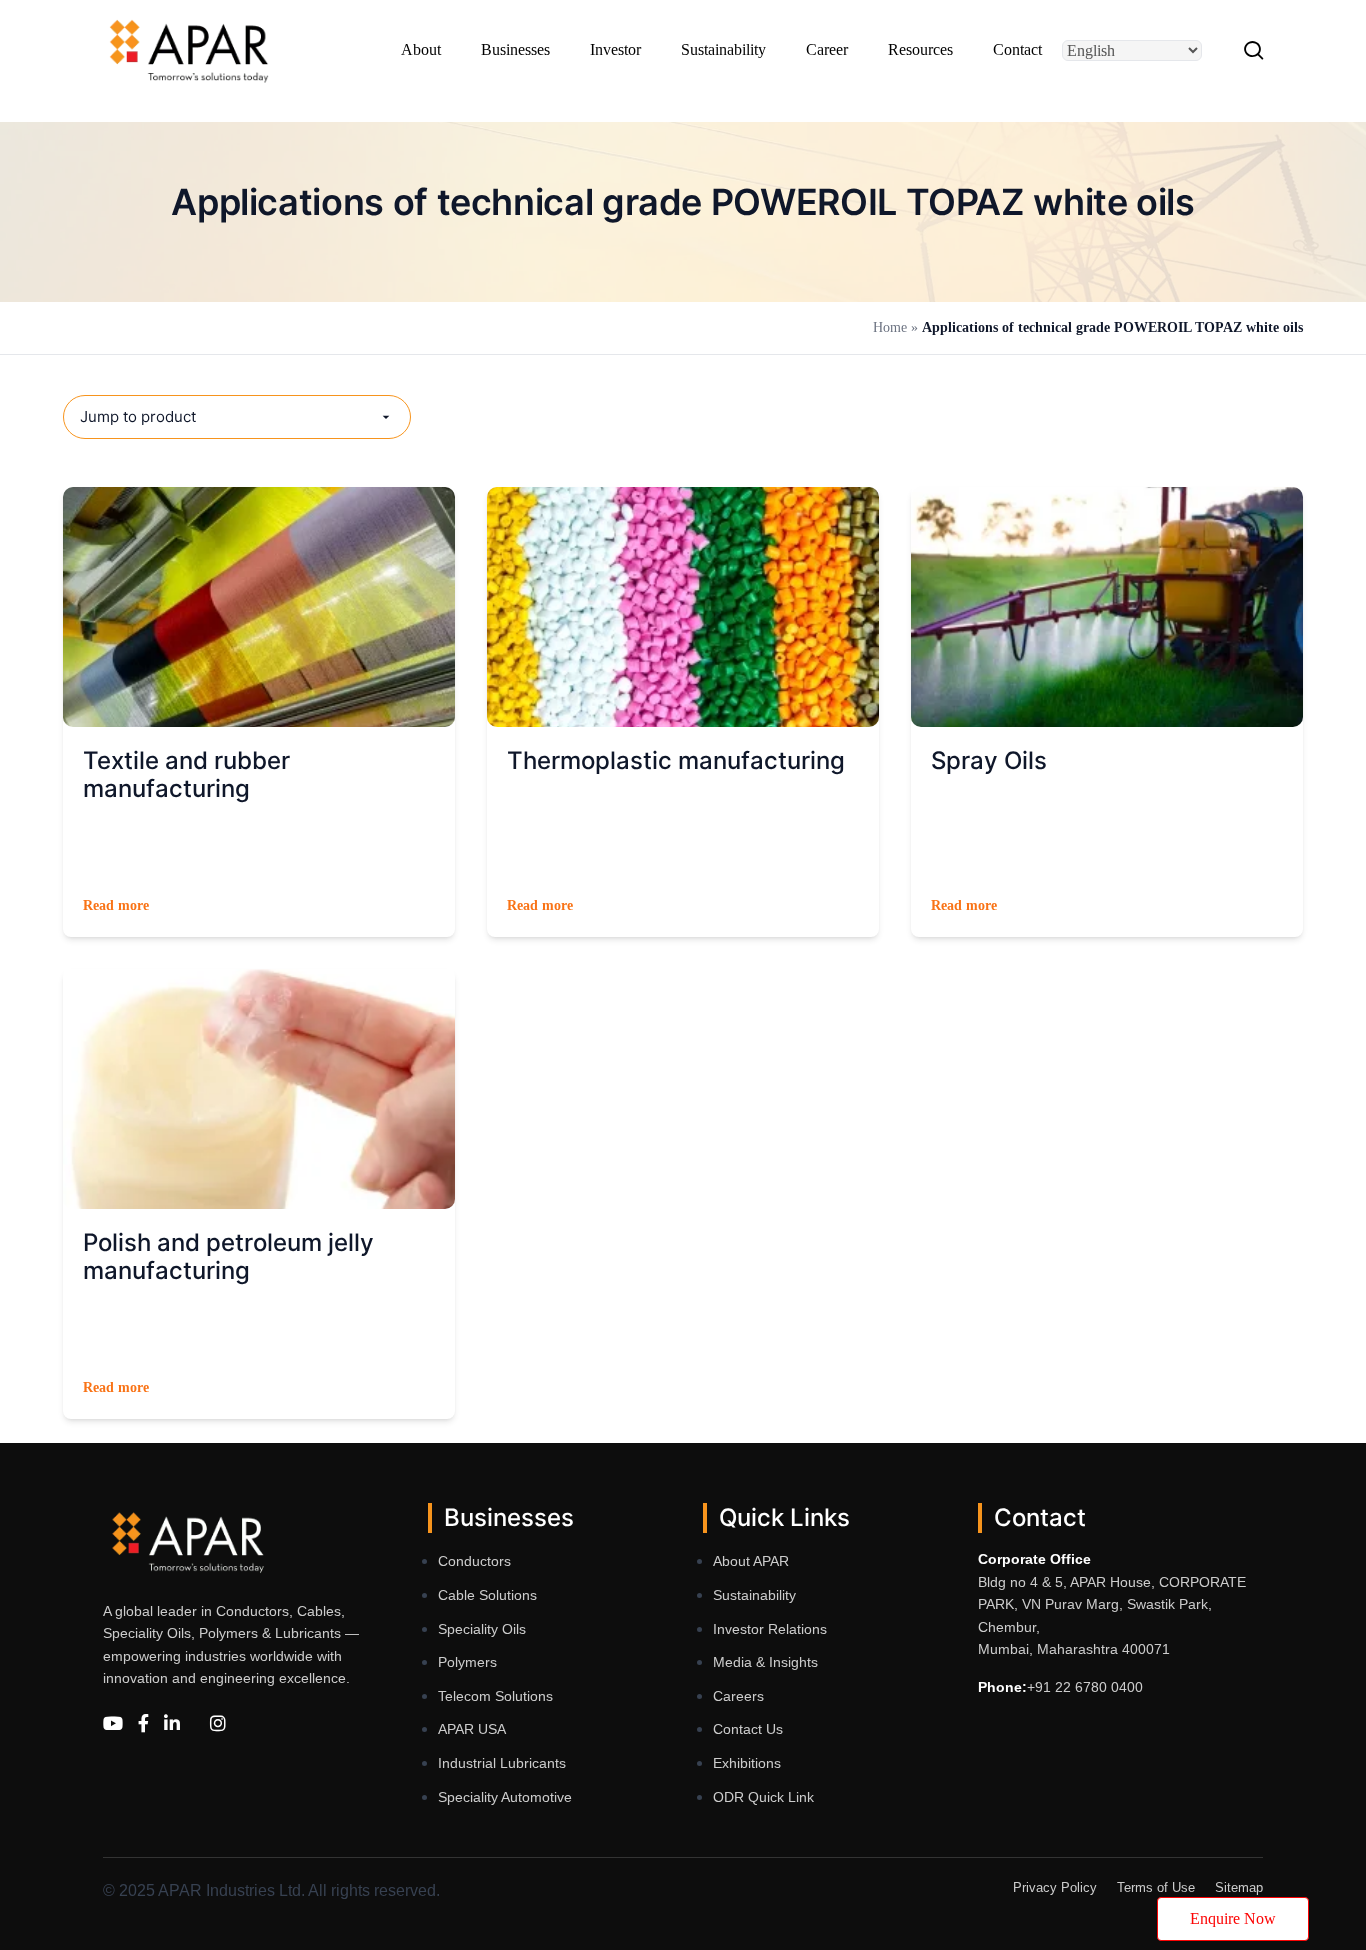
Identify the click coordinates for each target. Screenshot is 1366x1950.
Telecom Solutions (495, 1696)
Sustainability (754, 1595)
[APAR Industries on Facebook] (143, 1723)
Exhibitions (747, 1763)
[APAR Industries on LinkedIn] (172, 1723)
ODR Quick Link (763, 1797)
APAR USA (472, 1729)
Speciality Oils (482, 1629)
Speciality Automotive (505, 1797)
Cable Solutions (487, 1595)
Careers (738, 1696)
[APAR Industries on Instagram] (218, 1723)
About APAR (751, 1561)
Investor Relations (770, 1629)
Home (892, 327)
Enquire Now (1233, 1918)
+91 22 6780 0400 (1085, 1687)
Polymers (467, 1662)
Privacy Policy (1055, 1887)
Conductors (474, 1561)
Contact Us (748, 1729)
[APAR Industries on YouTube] (113, 1723)
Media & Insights (765, 1662)
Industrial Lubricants (502, 1763)
